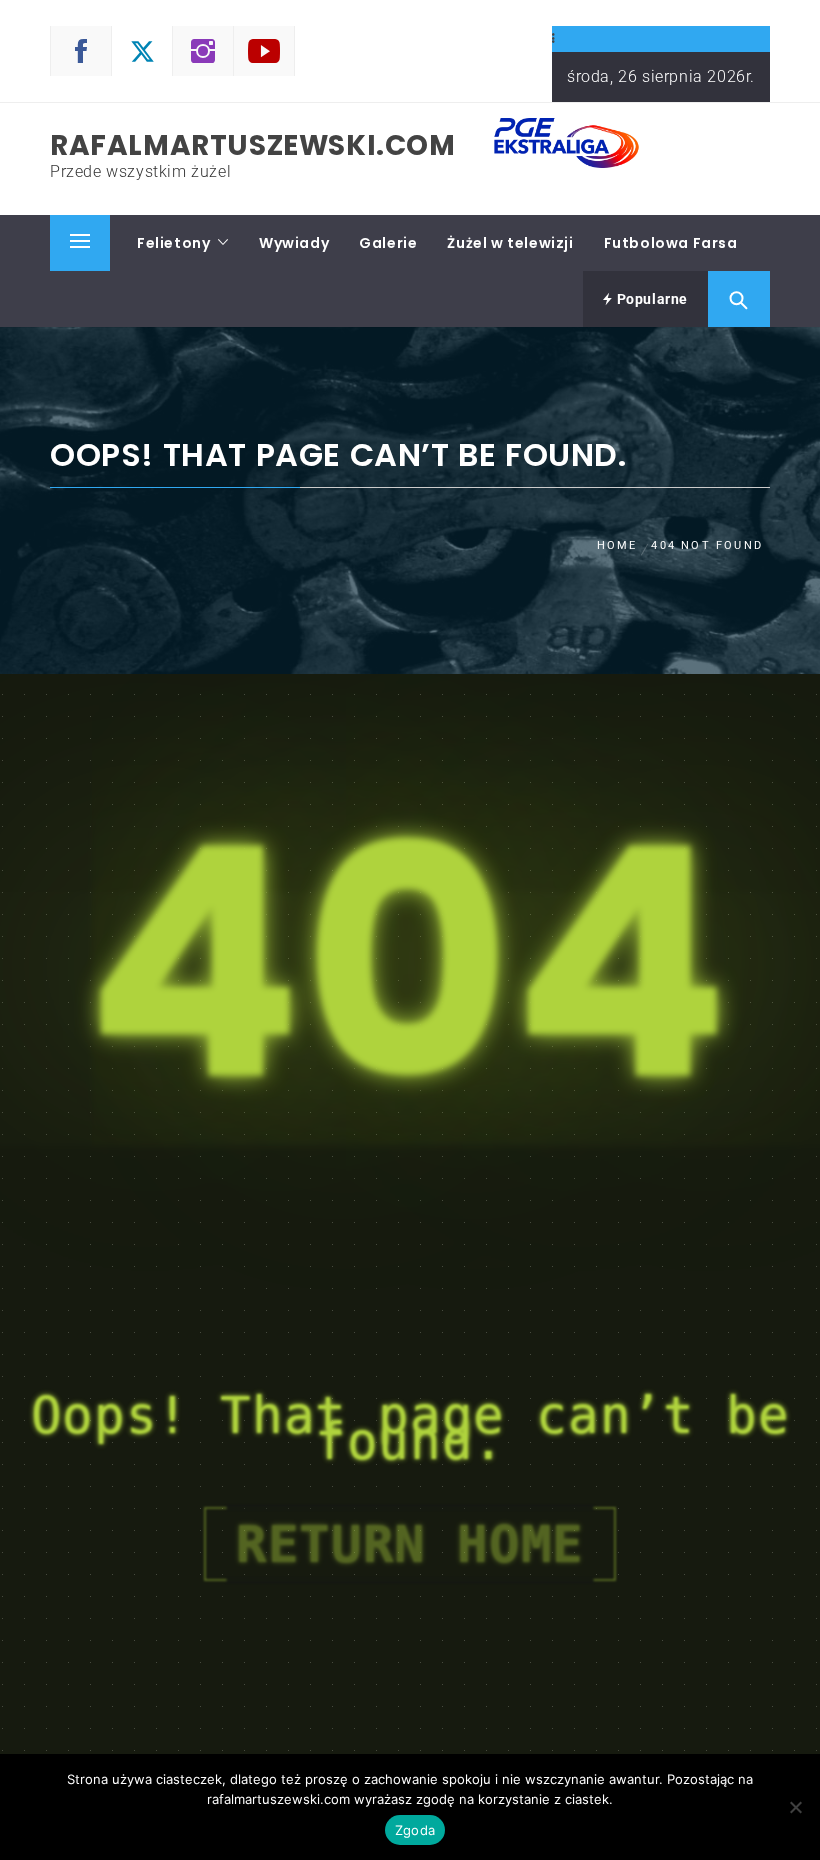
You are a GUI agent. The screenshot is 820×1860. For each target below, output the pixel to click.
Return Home (410, 1544)
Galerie (388, 243)
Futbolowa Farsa (671, 243)
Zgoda (415, 1830)
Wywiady (294, 243)
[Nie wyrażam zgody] (795, 1807)
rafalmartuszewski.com (253, 145)
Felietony (173, 243)
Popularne (650, 299)
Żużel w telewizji (510, 243)
